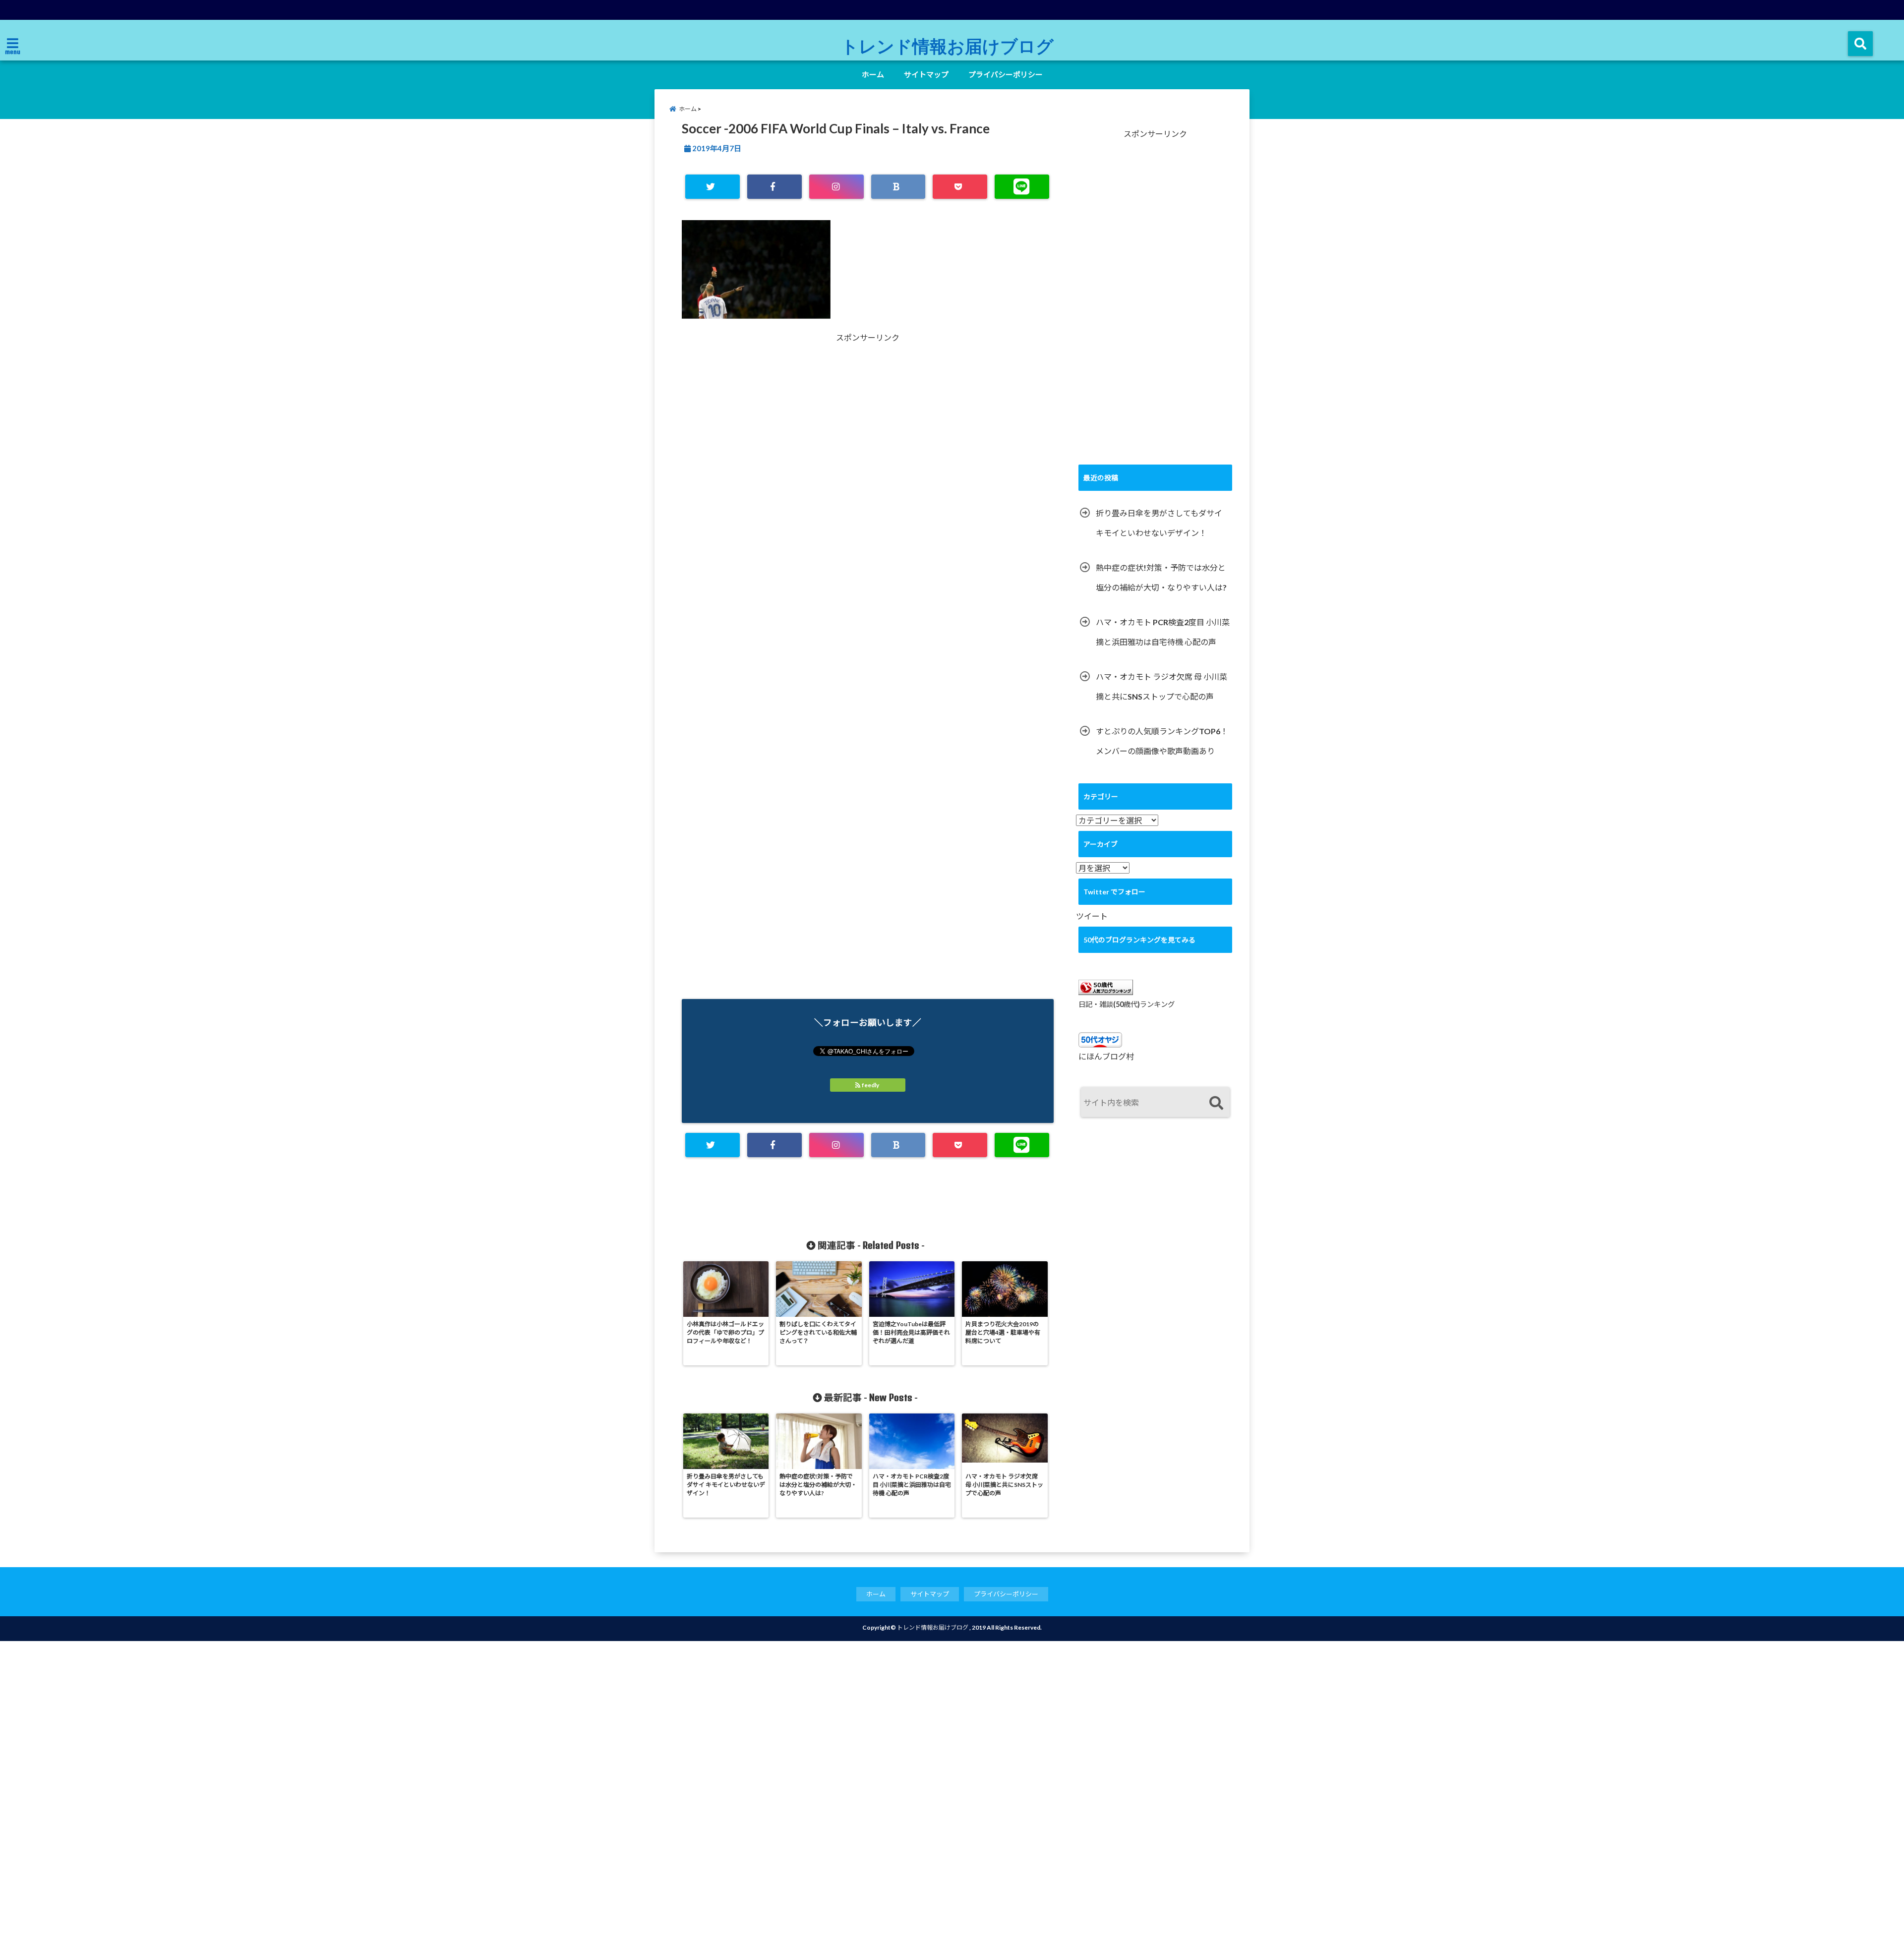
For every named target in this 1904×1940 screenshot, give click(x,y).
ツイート (1092, 916)
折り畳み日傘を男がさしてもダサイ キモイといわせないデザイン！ (1159, 523)
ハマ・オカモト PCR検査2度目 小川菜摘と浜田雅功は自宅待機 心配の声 (1163, 632)
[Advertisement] (775, 451)
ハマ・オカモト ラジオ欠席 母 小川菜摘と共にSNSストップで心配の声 (1161, 686)
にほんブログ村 (1106, 1056)
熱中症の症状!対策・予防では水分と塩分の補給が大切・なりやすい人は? (1161, 577)
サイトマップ (926, 74)
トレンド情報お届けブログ (947, 46)
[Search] (1216, 1103)
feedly (870, 1085)
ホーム (873, 74)
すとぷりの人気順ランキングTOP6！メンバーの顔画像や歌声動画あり (1162, 741)
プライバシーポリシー (1006, 74)
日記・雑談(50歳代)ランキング (1127, 1004)
